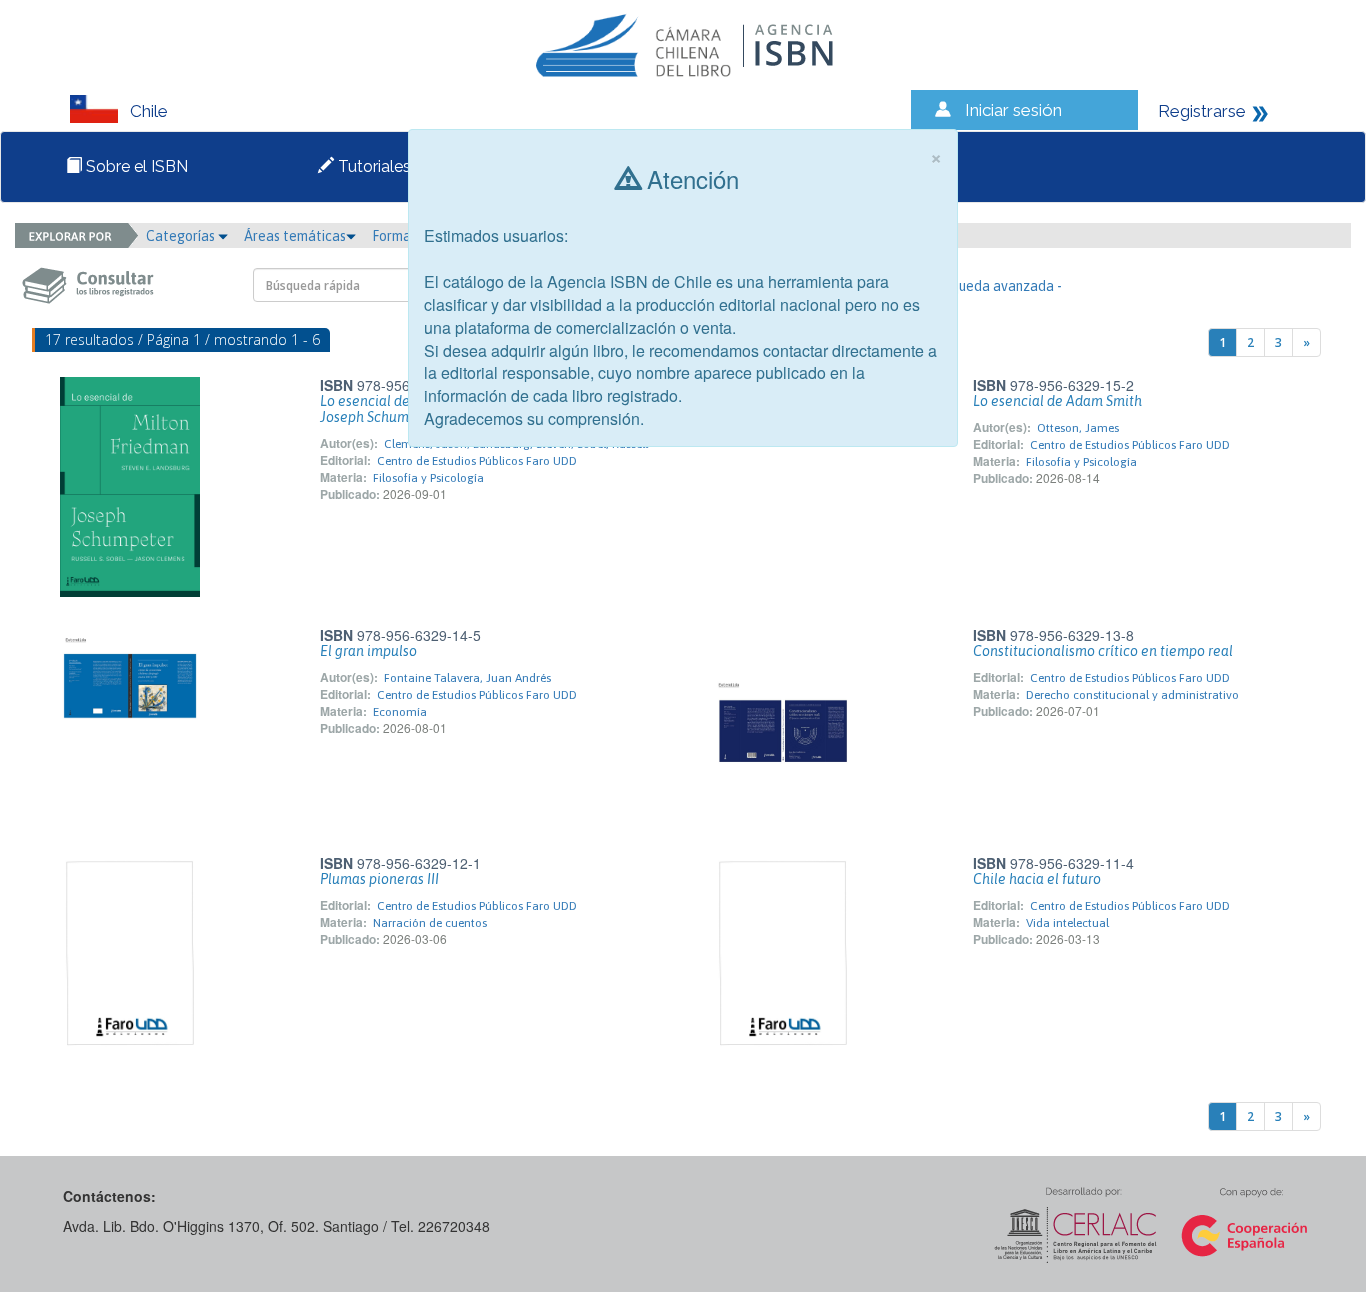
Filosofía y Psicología (428, 478)
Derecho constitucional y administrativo (1132, 695)
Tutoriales (372, 166)
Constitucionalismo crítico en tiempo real (1103, 651)
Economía (400, 712)
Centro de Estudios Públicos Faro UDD (477, 461)
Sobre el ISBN (135, 166)
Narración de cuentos (430, 923)
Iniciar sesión (1013, 110)
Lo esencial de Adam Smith (1057, 401)
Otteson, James (1078, 428)
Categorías (182, 236)
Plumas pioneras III (379, 879)
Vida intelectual (1067, 923)
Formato (400, 236)
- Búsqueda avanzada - (991, 286)
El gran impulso (368, 651)
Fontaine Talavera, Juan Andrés (467, 678)
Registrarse (1202, 111)
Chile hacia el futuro (1037, 879)
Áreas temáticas (295, 236)
